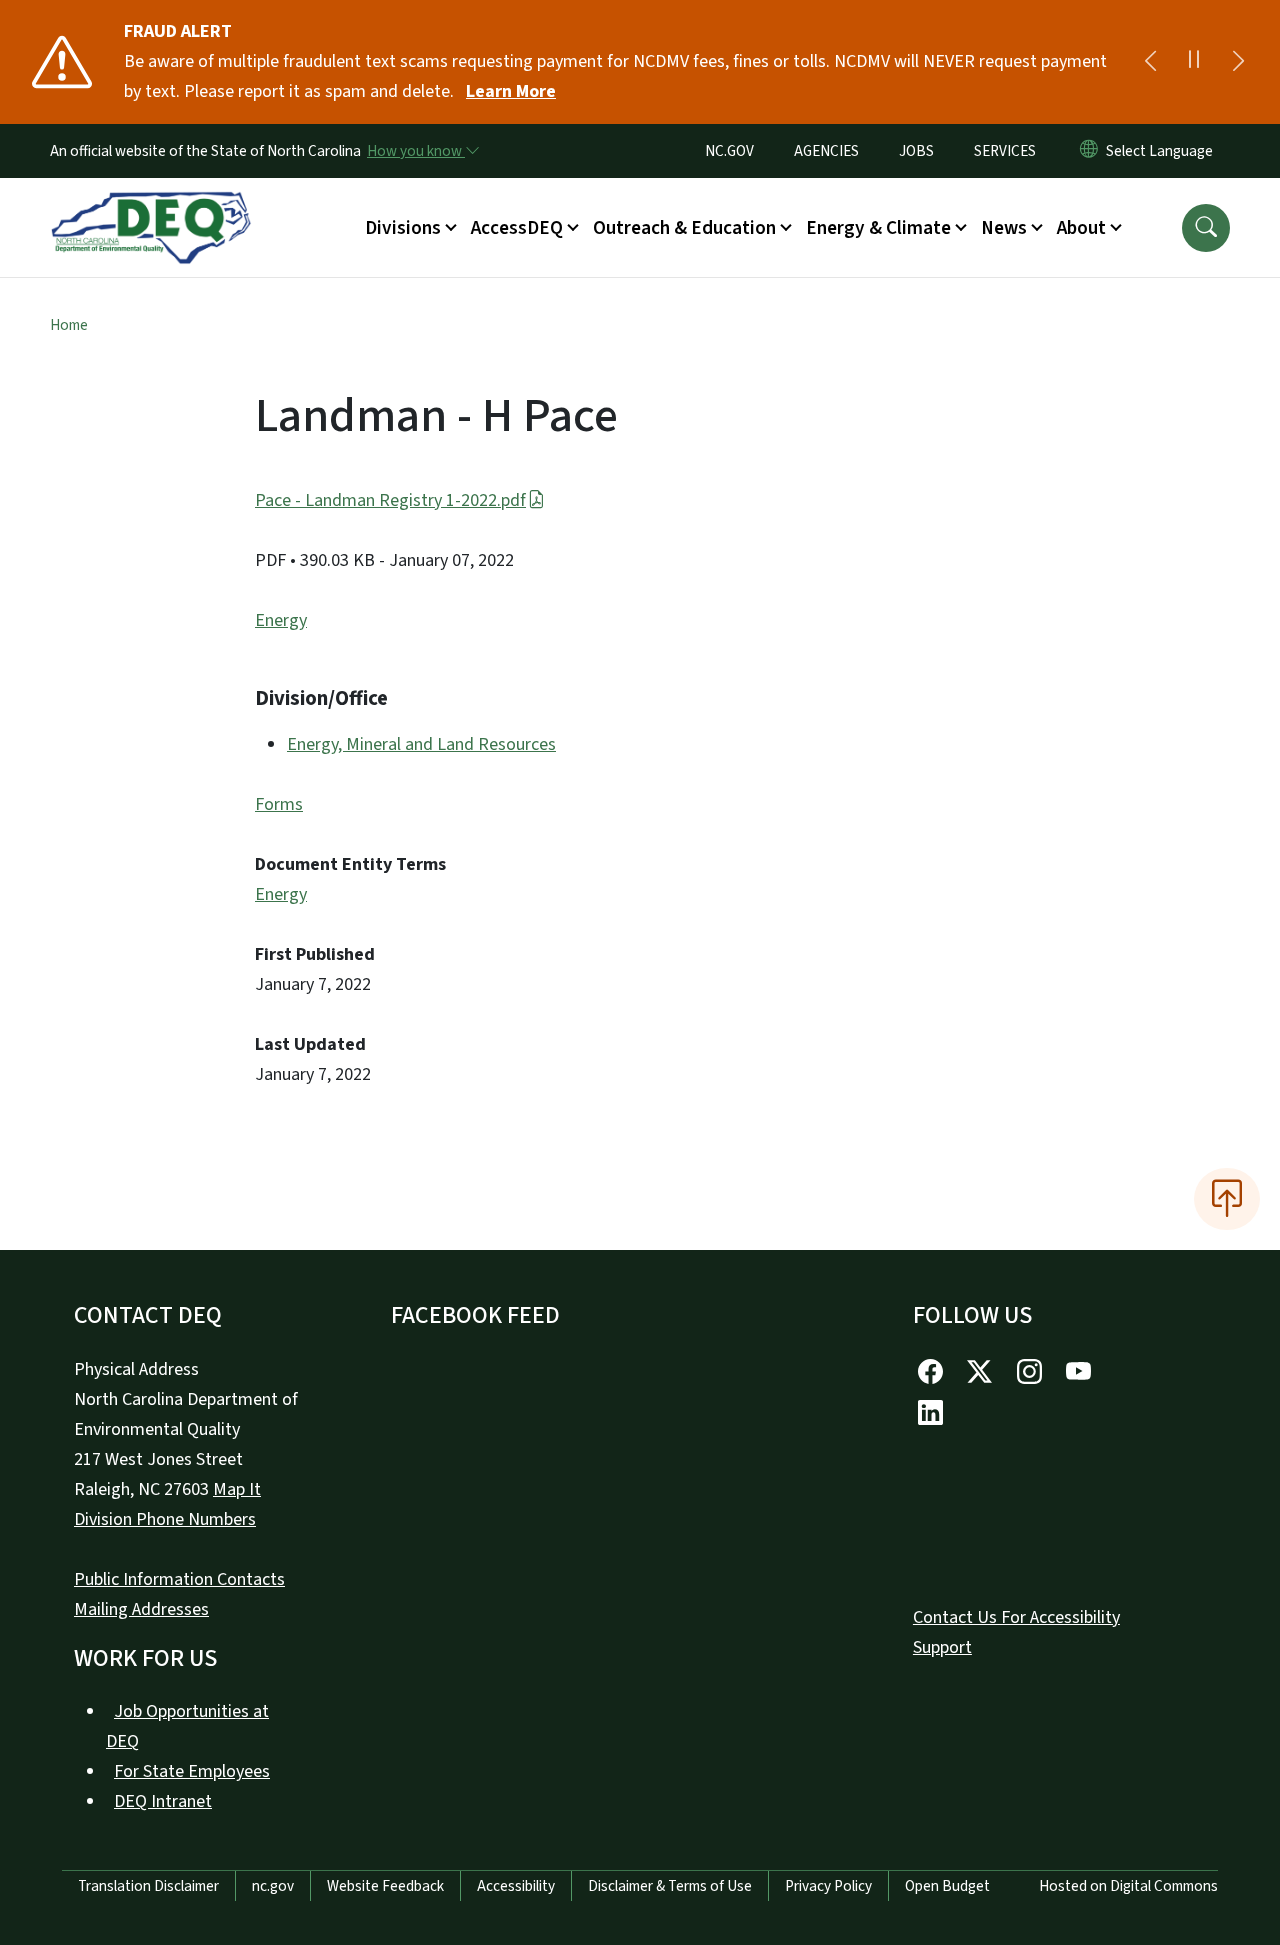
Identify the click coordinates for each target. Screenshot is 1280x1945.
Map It (237, 1489)
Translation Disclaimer (148, 1886)
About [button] (1081, 228)
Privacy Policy (828, 1886)
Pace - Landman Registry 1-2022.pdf (390, 500)
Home (69, 325)
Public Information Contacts (179, 1579)
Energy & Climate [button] (878, 228)
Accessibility (516, 1886)
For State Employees (192, 1771)
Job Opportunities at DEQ (187, 1726)
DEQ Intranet (163, 1801)
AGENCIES (826, 151)
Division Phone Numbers (165, 1519)
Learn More (511, 91)
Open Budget (947, 1886)
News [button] (1004, 228)
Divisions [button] (403, 228)
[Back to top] (1227, 1199)
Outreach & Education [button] (684, 228)
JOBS (916, 151)
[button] (1206, 228)
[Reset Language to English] (1089, 151)
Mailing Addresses (141, 1609)
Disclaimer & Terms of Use (670, 1886)
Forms (279, 804)
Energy (281, 620)
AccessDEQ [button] (517, 228)
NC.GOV (729, 151)
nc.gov (273, 1886)
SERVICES (1005, 151)
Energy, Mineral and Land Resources (421, 744)
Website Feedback (385, 1886)
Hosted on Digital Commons (1128, 1886)
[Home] (151, 205)
